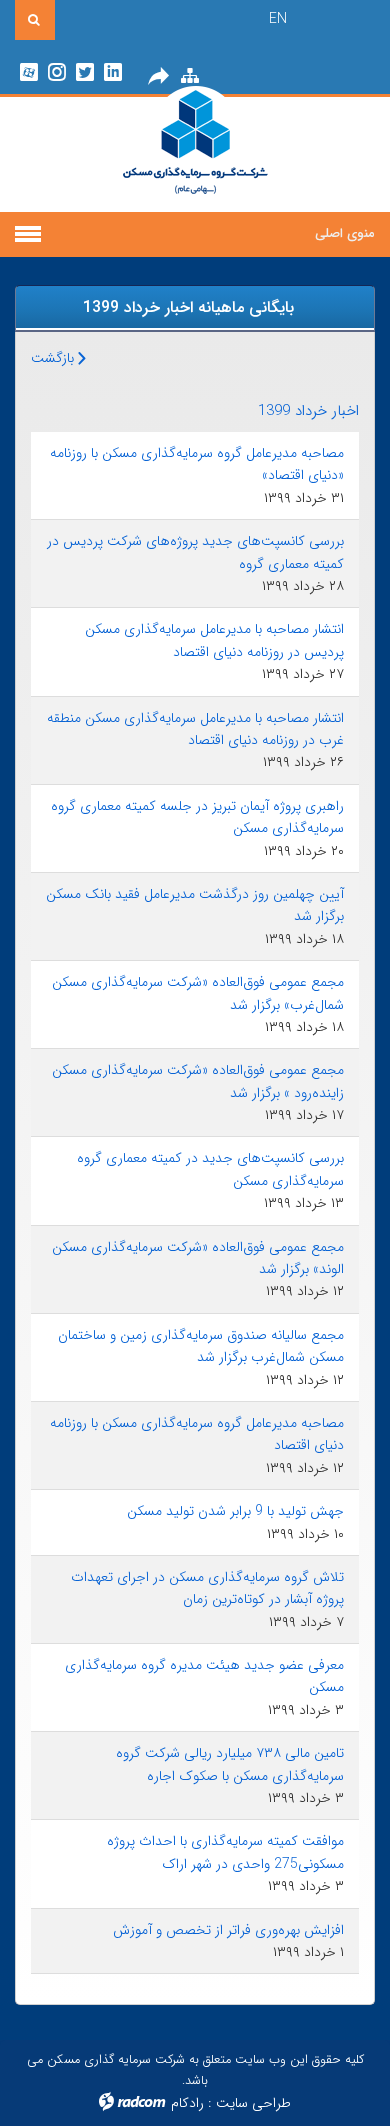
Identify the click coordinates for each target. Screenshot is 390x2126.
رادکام (187, 2103)
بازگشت (54, 358)
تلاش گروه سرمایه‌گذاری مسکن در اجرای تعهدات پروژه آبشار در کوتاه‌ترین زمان (207, 1588)
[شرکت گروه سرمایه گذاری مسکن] (195, 154)
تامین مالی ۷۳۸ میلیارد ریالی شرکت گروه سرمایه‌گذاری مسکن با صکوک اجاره (230, 1764)
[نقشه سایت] (190, 76)
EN (278, 19)
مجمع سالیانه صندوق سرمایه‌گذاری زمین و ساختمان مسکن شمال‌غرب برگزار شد (201, 1346)
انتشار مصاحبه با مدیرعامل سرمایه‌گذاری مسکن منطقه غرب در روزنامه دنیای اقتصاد (195, 729)
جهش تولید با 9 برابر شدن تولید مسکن (235, 1511)
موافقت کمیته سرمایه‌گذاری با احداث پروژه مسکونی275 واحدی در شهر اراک (225, 1852)
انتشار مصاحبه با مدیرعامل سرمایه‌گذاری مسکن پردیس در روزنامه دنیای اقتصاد (214, 640)
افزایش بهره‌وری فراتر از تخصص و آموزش (228, 1930)
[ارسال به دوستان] (158, 76)
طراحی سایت (253, 2103)
